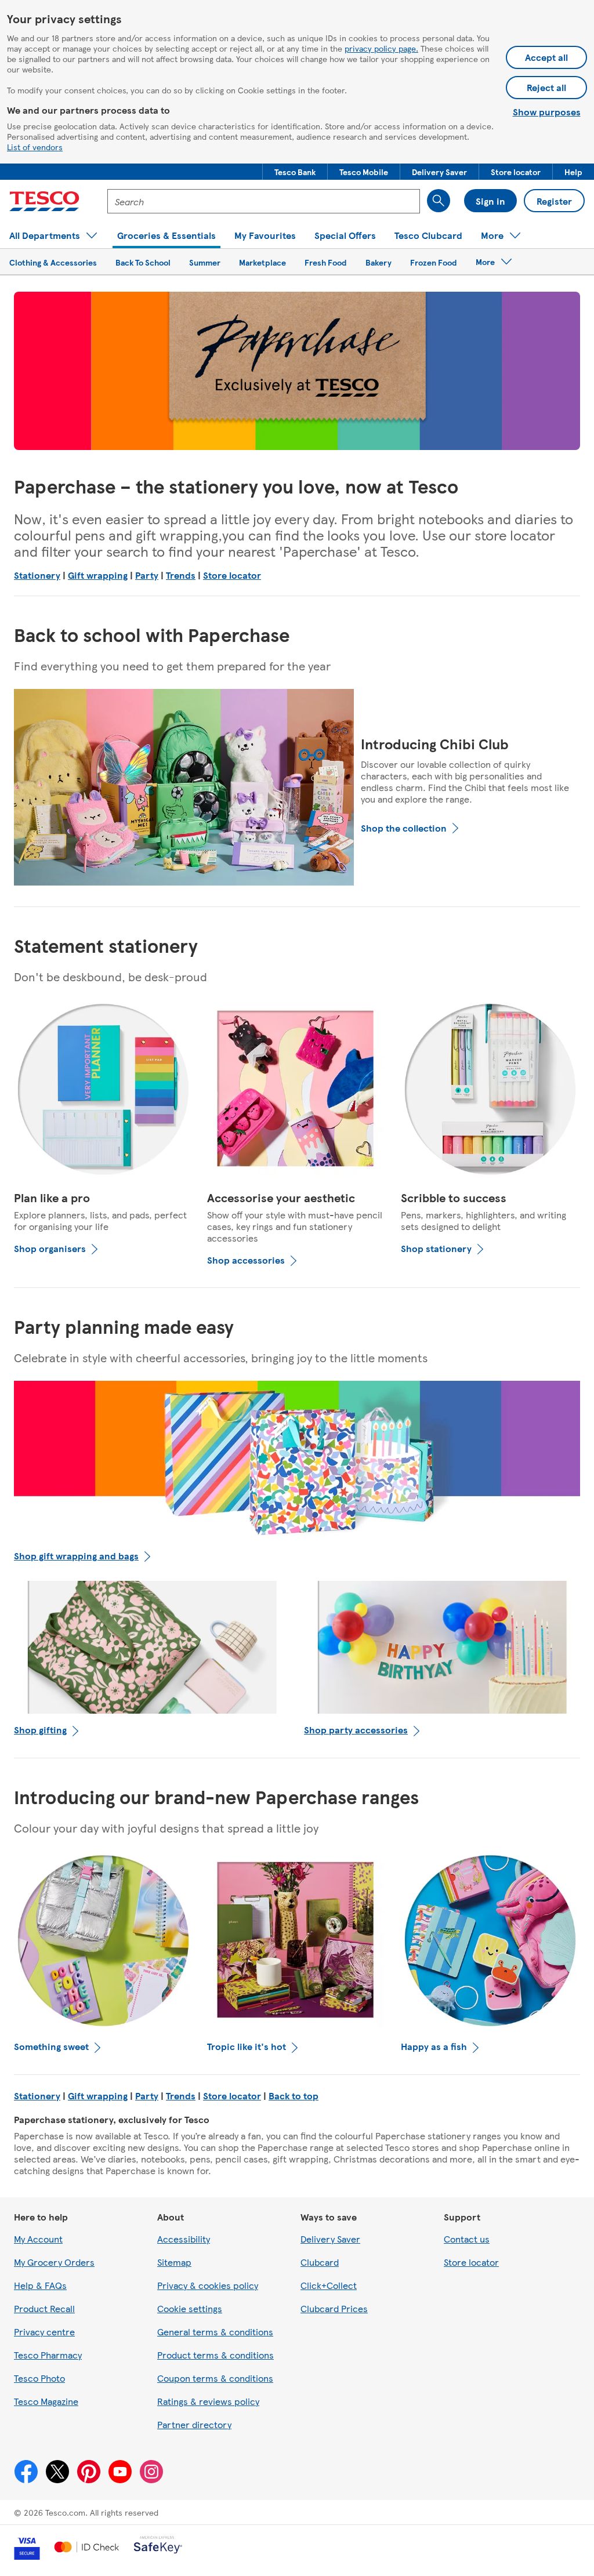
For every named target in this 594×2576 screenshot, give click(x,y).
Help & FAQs (40, 2285)
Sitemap (174, 2262)
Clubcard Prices (334, 2308)
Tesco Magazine (46, 2401)
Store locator (232, 575)
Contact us (467, 2239)
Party (147, 575)
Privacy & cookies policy (208, 2285)
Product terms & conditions (215, 2355)
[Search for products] (439, 201)
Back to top (294, 2096)
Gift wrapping (98, 575)
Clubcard (320, 2262)
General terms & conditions (215, 2332)
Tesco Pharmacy (48, 2355)
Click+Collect (329, 2285)
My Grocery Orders (54, 2262)
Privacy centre (44, 2332)
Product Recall (44, 2308)
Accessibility (184, 2239)
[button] (295, 172)
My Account (38, 2239)
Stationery (37, 575)
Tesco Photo (39, 2378)
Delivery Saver (330, 2239)
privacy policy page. (381, 48)
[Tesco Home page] (44, 201)
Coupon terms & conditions (215, 2378)
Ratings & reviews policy (208, 2401)
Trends (181, 575)
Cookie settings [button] (190, 2308)
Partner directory (194, 2424)
